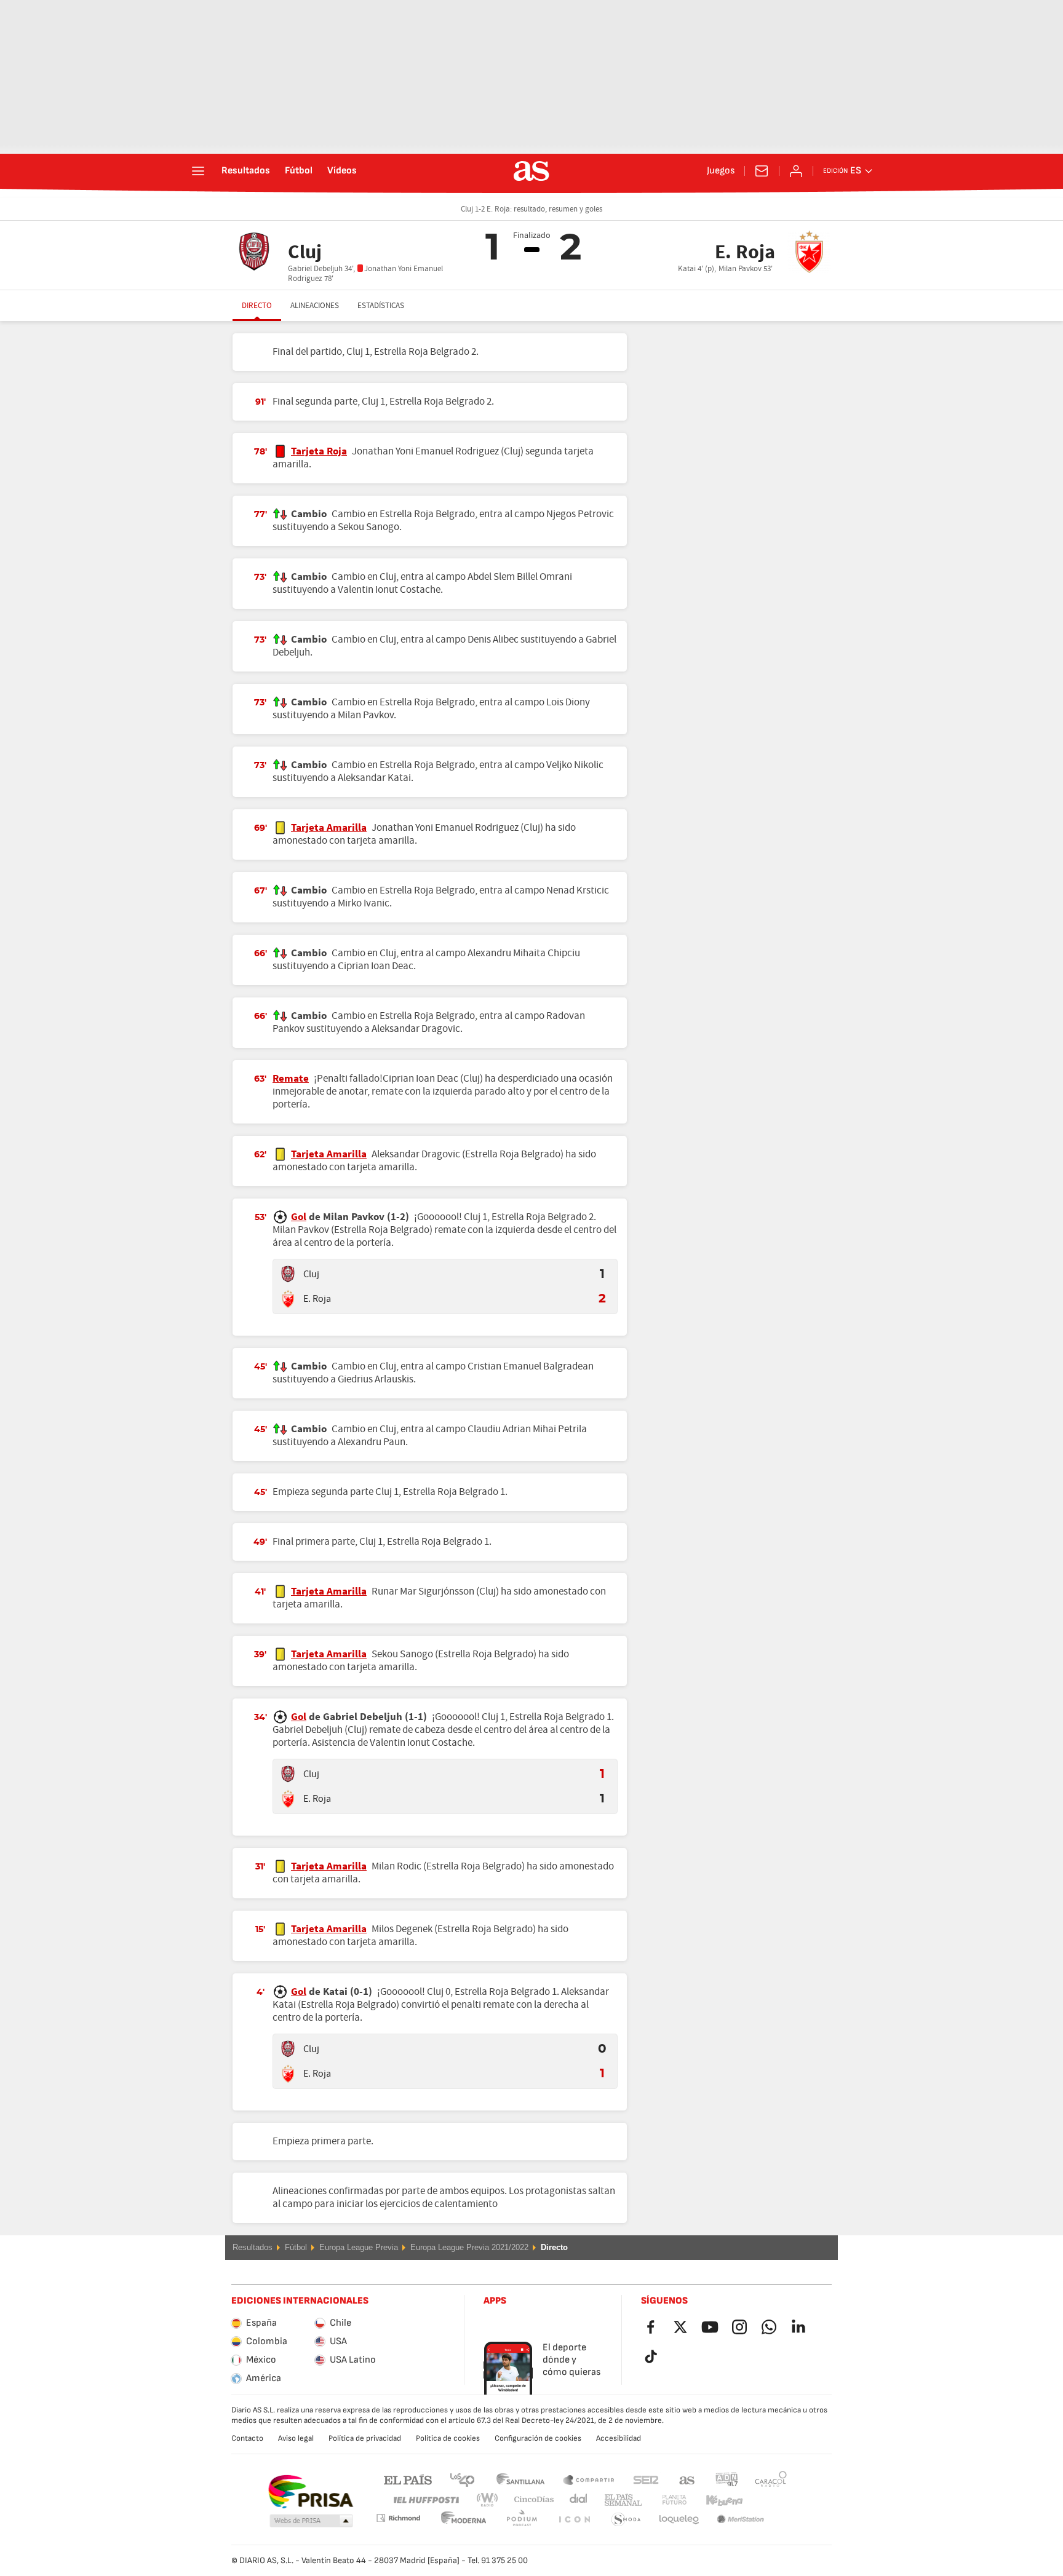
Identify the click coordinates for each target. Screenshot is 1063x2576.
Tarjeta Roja (319, 451)
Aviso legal (296, 2438)
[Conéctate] (796, 171)
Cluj (311, 1274)
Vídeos (342, 171)
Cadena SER (646, 2479)
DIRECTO (257, 306)
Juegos (721, 171)
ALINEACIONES (315, 306)
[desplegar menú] (198, 171)
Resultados (246, 171)
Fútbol (299, 171)
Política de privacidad (365, 2438)
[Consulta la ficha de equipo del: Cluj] (288, 1274)
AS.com (687, 2479)
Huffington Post (425, 2500)
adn (727, 2479)
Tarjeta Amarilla (329, 828)
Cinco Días (530, 2500)
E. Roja (317, 1299)
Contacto (247, 2438)
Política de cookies (448, 2438)
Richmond (766, 2500)
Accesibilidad (619, 2438)
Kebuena (717, 2500)
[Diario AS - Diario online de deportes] (531, 171)
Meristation (679, 2520)
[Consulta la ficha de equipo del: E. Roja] (288, 1299)
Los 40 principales (462, 2479)
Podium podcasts (464, 2520)
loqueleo (626, 2520)
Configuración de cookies (538, 2438)
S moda (574, 2520)
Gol (299, 1217)
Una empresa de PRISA (310, 2492)
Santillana (520, 2479)
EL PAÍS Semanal (620, 2500)
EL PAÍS (408, 2479)
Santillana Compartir (589, 2479)
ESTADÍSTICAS (381, 306)
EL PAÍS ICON (522, 2520)
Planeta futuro (664, 2500)
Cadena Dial (576, 2500)
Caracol (771, 2479)
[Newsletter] (762, 171)
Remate (291, 1079)
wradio (491, 2500)
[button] (311, 2521)
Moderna (398, 2518)
